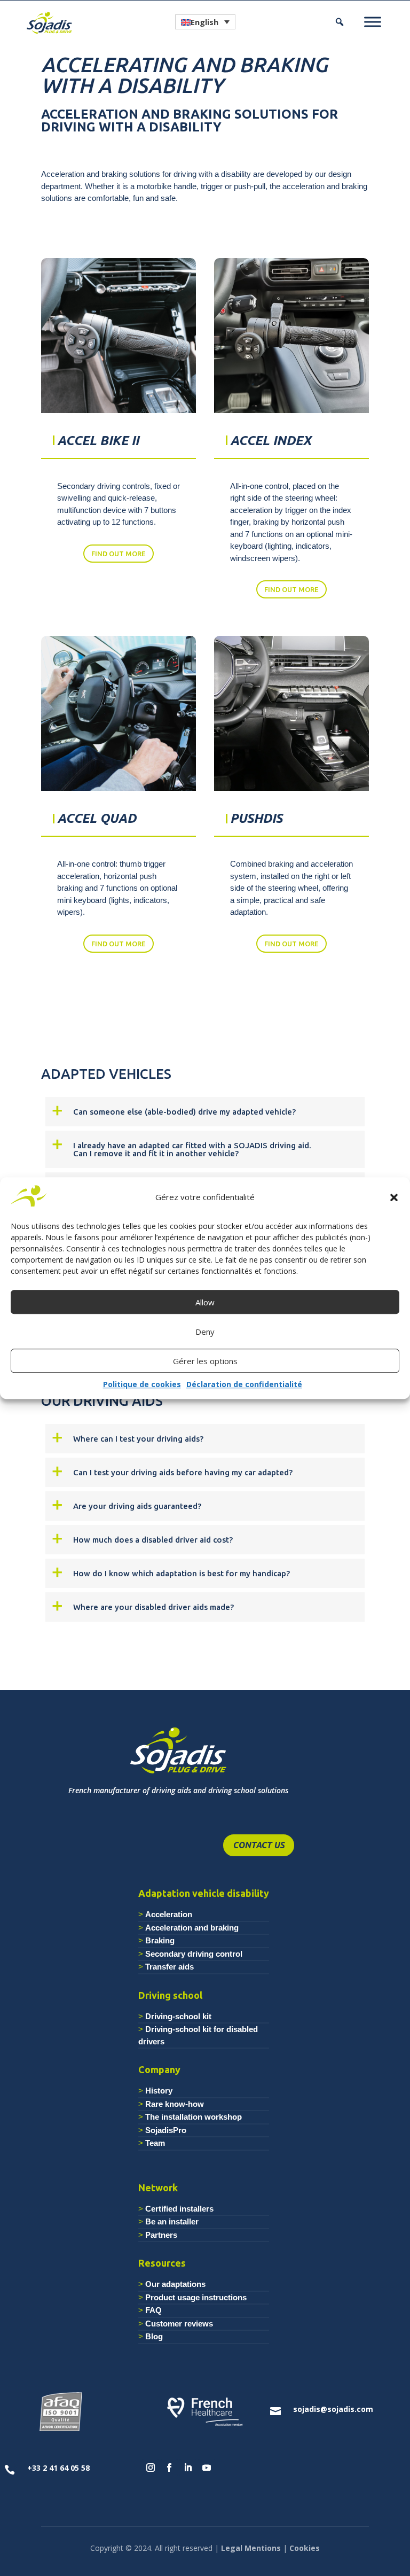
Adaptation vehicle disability (204, 1893)
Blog (154, 2336)
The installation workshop (194, 2117)
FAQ (153, 2310)
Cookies (305, 2548)
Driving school (170, 1995)
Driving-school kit (178, 2016)
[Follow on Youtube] (207, 2468)
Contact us (259, 1845)
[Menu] (373, 22)
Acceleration (169, 1914)
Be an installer (172, 2221)
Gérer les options (205, 1361)
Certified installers (179, 2209)
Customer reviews (179, 2324)
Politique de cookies (142, 1385)
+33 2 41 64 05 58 (58, 2468)
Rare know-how (175, 2104)
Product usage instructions (196, 2297)
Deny (205, 1332)
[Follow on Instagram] (151, 2468)
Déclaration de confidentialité (244, 1385)
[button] (394, 1197)
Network (158, 2188)
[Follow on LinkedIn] (188, 2468)
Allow (205, 1302)
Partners (161, 2235)
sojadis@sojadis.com (333, 2409)
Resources (162, 2263)
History (159, 2091)
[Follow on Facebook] (169, 2468)
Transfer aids (169, 1967)
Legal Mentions (251, 2548)
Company (159, 2069)
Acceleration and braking (192, 1928)
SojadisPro (166, 2130)
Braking (160, 1940)
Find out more (119, 554)
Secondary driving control (194, 1954)
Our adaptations (175, 2284)
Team (155, 2143)
